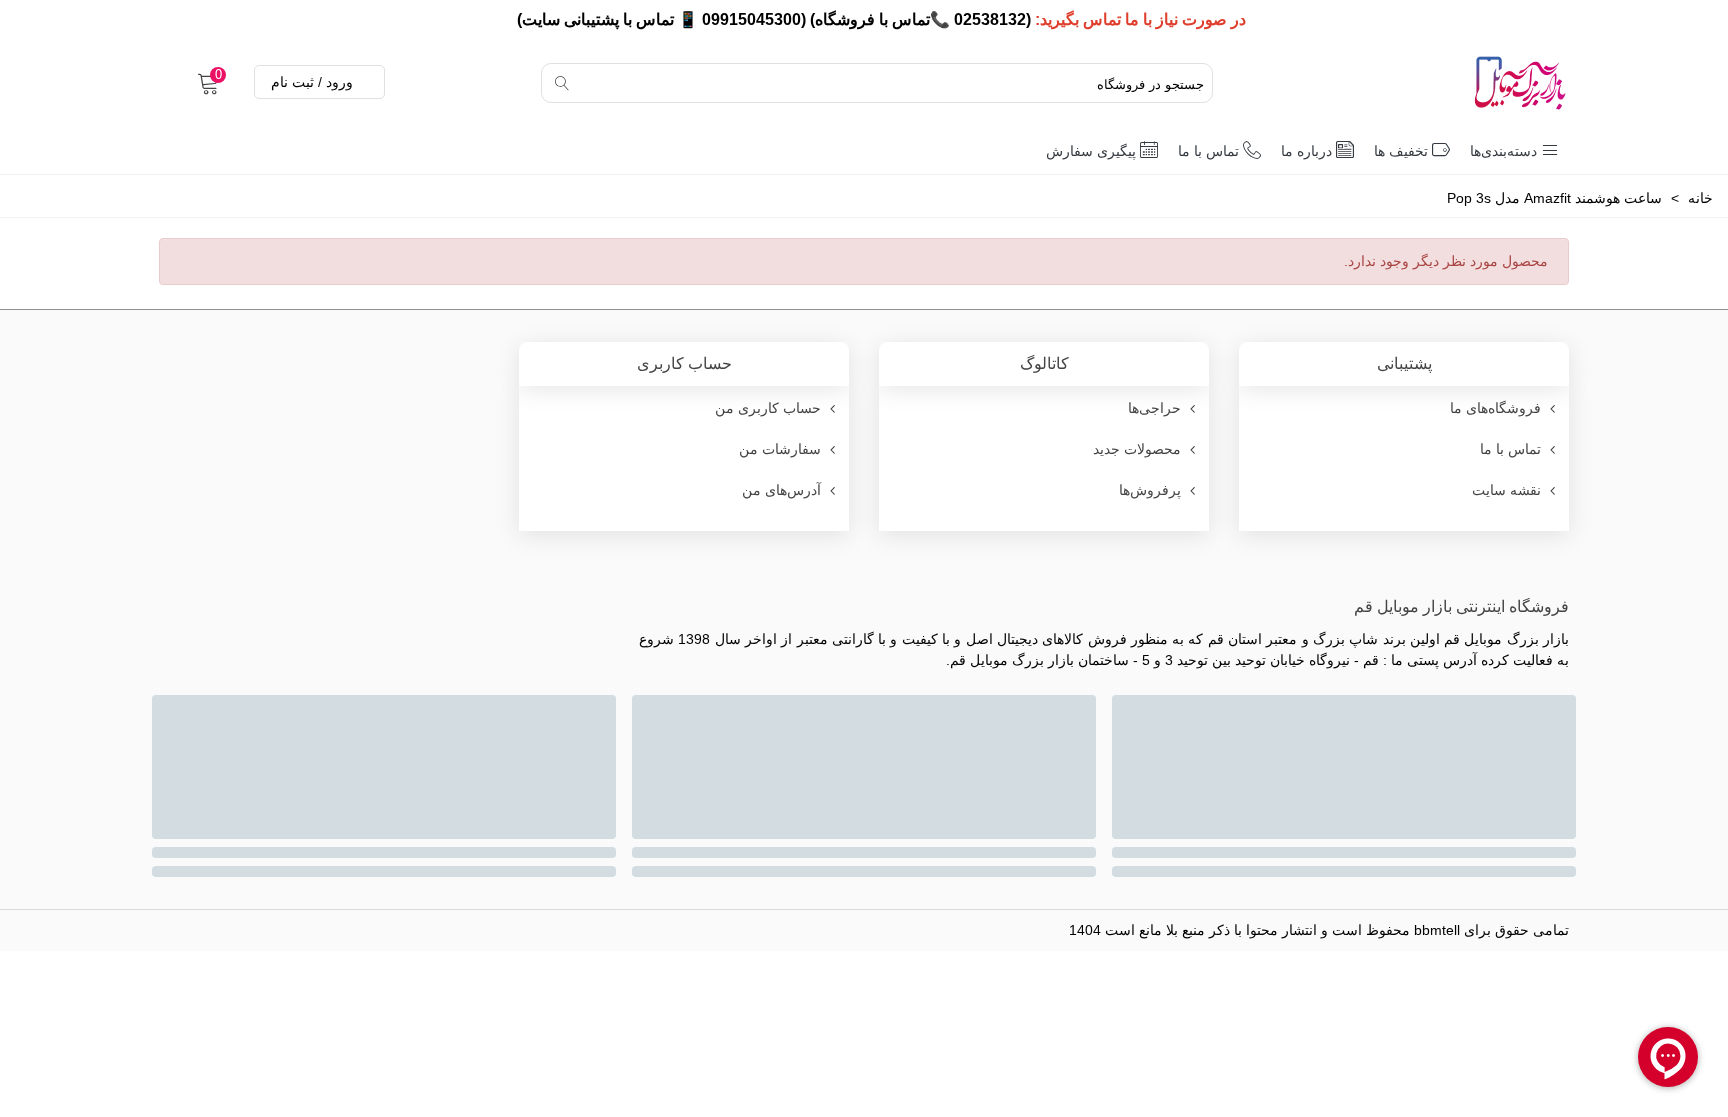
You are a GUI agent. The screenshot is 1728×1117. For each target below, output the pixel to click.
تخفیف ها (1401, 151)
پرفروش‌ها (1150, 490)
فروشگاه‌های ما (1495, 408)
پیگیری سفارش (1091, 151)
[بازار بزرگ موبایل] (1469, 83)
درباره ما (1306, 151)
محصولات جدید (1137, 449)
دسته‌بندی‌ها (1503, 151)
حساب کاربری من (768, 408)
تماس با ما (1208, 151)
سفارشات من (780, 449)
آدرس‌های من (781, 490)
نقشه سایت (1506, 490)
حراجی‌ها (1154, 408)
